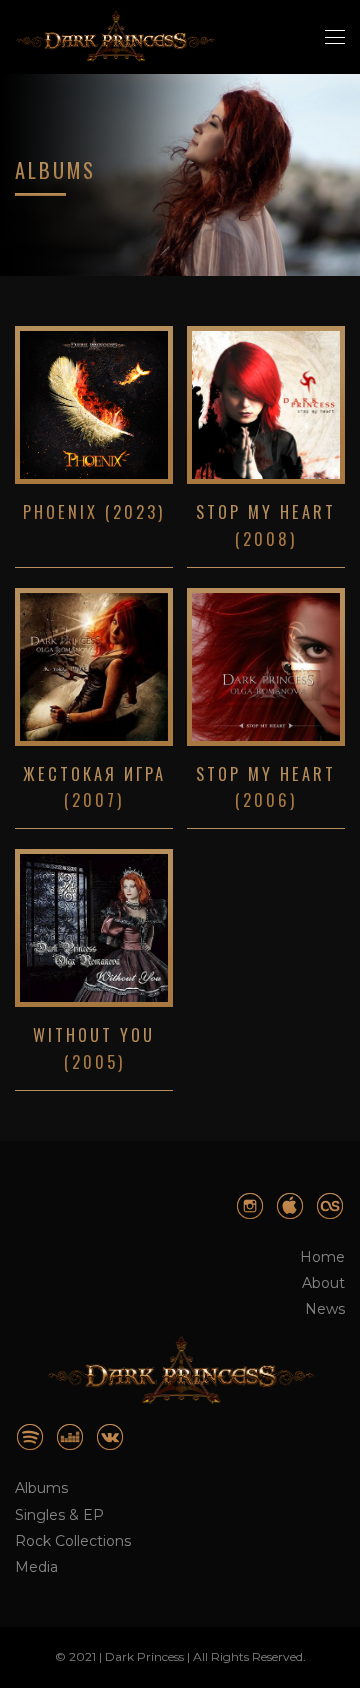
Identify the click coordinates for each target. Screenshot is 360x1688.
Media (36, 1567)
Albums (41, 1488)
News (325, 1309)
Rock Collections (73, 1541)
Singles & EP (59, 1515)
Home (322, 1257)
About (323, 1283)
